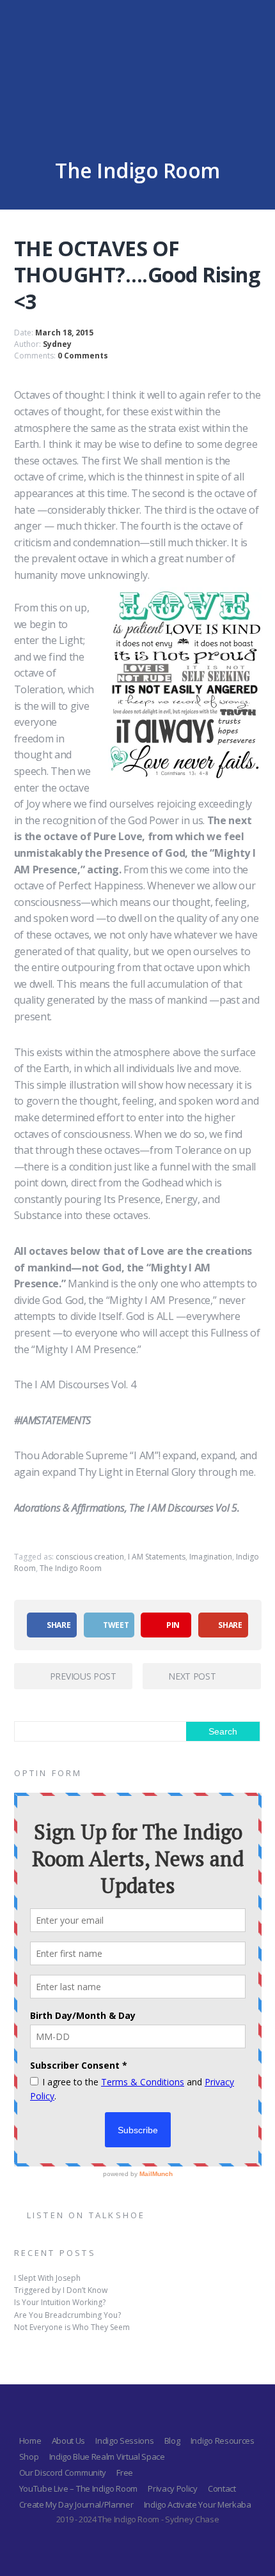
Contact (222, 2488)
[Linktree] (149, 2414)
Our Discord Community (63, 2472)
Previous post (83, 1676)
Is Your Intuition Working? (60, 2302)
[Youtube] (126, 2414)
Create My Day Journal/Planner (76, 2504)
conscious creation (90, 1557)
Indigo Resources (223, 2441)
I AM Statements (157, 1557)
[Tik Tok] (172, 2414)
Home (30, 2441)
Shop (29, 2457)
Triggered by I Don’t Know (61, 2290)
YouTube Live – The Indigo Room (78, 2488)
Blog (172, 2441)
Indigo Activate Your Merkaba (198, 2504)
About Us (68, 2441)
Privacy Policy (173, 2488)
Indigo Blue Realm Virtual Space (107, 2457)
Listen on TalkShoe (86, 2215)
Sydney (57, 344)
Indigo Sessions (124, 2441)
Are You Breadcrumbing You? (67, 2315)
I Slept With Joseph (47, 2278)
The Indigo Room (71, 1568)
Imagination (211, 1557)
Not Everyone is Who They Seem (72, 2327)
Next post (192, 1676)
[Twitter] (103, 2414)
